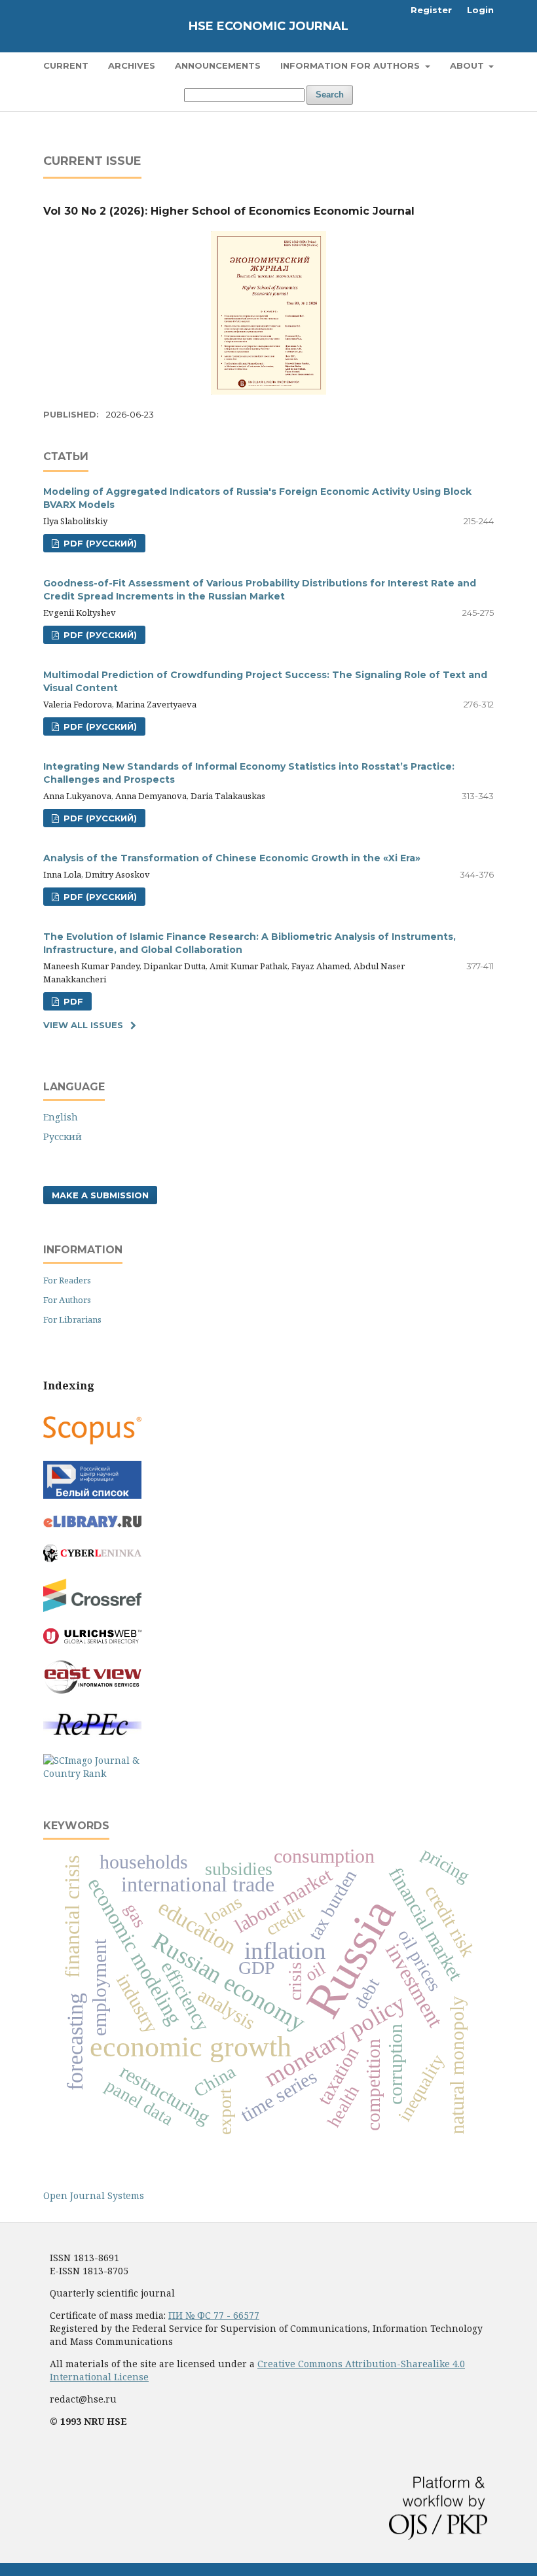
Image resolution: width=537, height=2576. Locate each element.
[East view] (92, 1690)
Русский (63, 1136)
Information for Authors (351, 65)
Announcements (218, 65)
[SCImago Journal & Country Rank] (92, 1773)
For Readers (67, 1280)
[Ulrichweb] (92, 1640)
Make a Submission (100, 1195)
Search (330, 95)
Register (431, 10)
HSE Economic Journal (268, 26)
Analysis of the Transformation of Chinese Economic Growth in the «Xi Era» (232, 858)
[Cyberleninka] (92, 1559)
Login (480, 10)
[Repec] (92, 1734)
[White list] (92, 1495)
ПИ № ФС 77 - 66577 (214, 2315)
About (468, 65)
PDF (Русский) (99, 543)
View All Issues (83, 1025)
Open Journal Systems (94, 2195)
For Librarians (72, 1319)
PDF (72, 1001)
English (61, 1117)
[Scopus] (92, 1441)
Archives (132, 65)
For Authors (67, 1300)
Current (66, 65)
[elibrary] (92, 1524)
